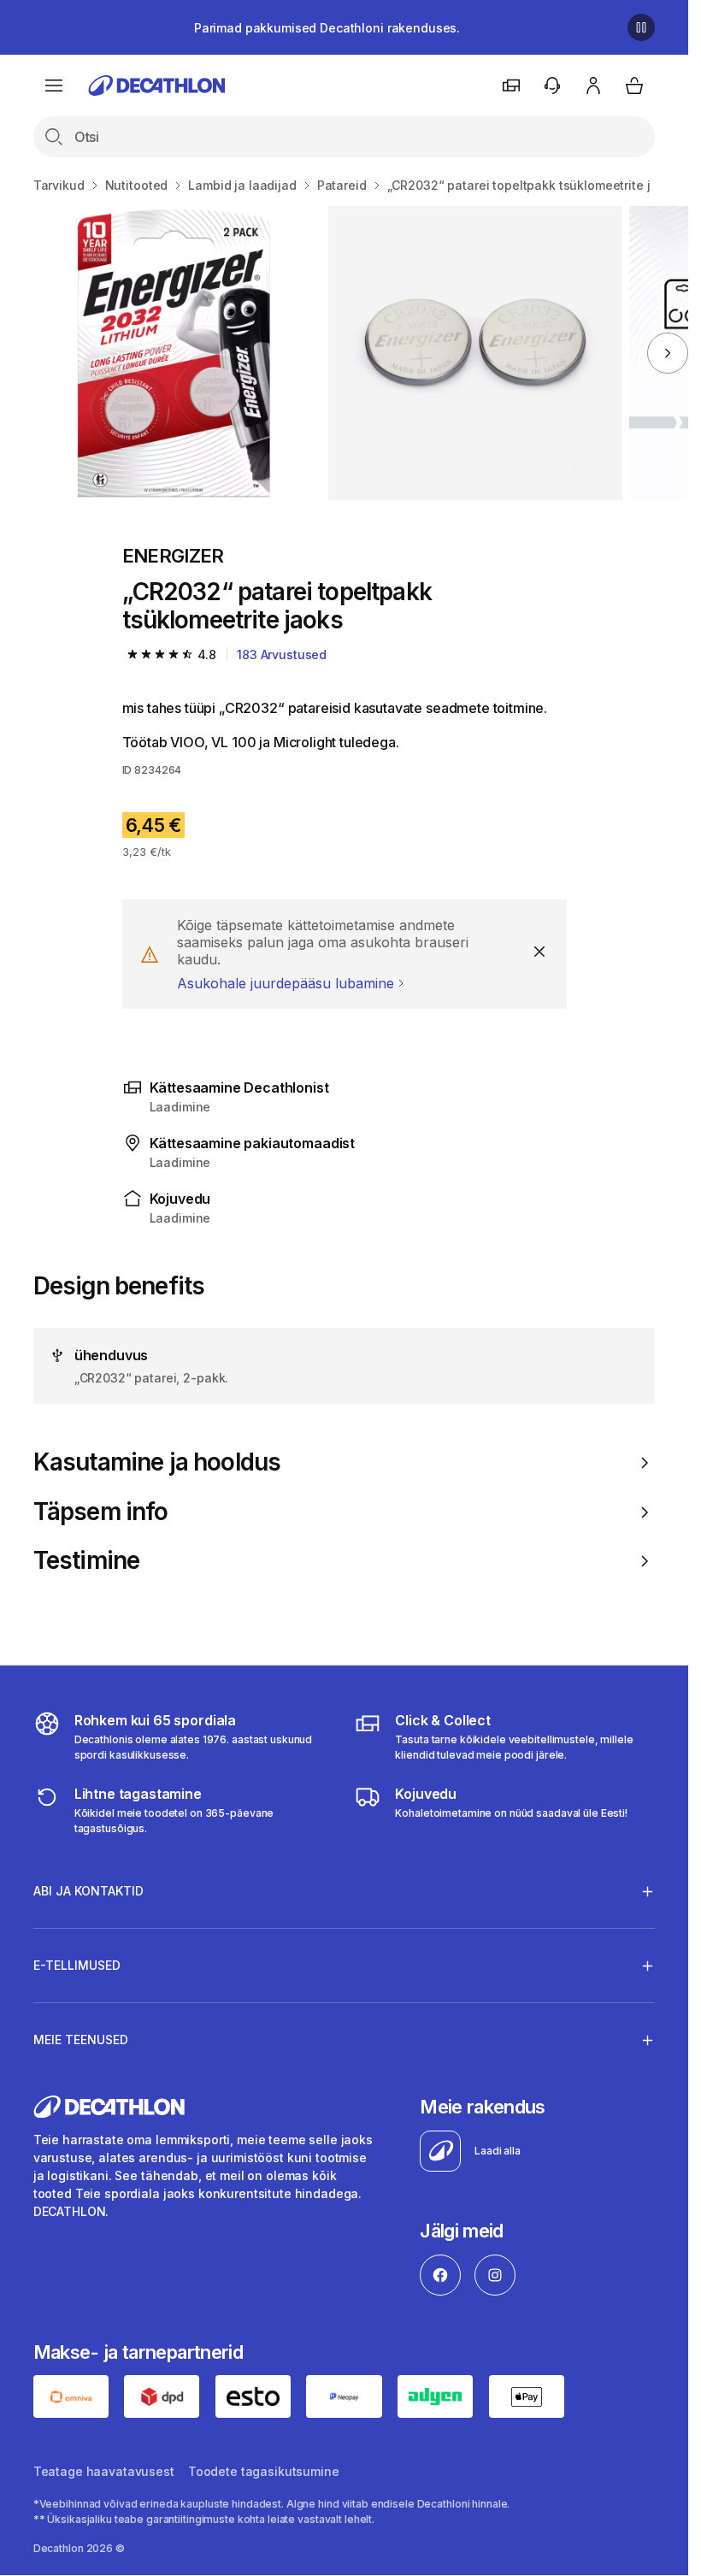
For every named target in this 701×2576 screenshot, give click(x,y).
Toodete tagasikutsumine (264, 2471)
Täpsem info (101, 1512)
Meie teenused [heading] (81, 2040)
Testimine (86, 1561)
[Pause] (641, 27)
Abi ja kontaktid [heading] (88, 1891)
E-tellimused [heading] (77, 1965)
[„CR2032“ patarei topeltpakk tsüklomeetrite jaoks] (174, 353)
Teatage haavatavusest (104, 2471)
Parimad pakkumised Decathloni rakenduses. (327, 28)
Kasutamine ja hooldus (157, 1462)
